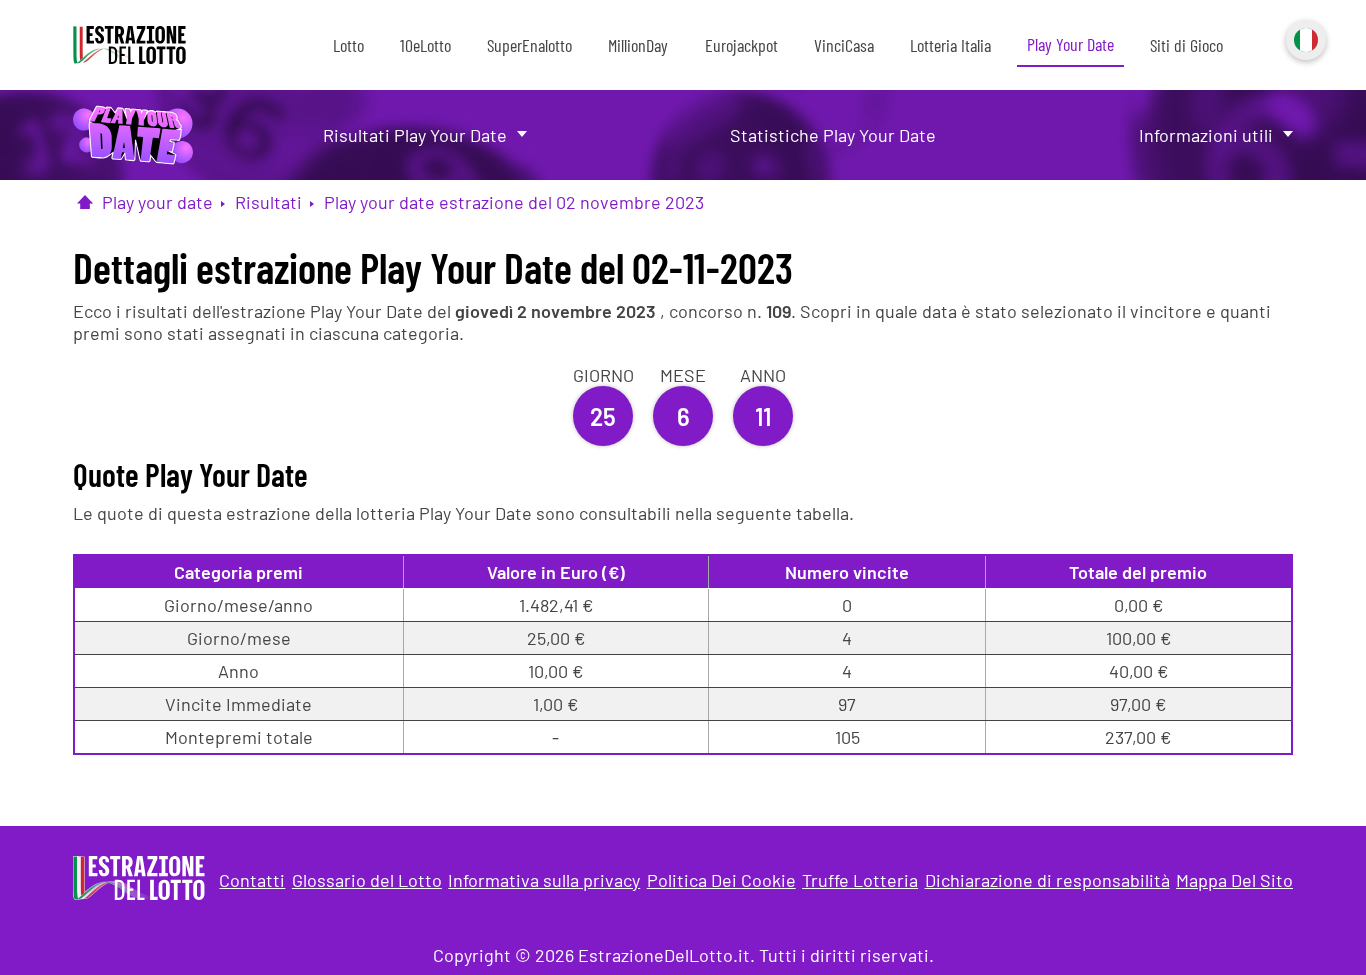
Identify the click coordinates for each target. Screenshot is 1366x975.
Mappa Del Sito (1234, 880)
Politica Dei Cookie (721, 880)
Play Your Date (1070, 44)
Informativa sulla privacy (544, 880)
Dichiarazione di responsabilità (1047, 880)
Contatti (252, 880)
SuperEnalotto (529, 45)
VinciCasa (844, 45)
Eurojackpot (741, 45)
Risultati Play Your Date (415, 135)
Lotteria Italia (950, 45)
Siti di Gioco (1186, 45)
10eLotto (425, 45)
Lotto (348, 45)
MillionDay (638, 45)
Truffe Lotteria (860, 880)
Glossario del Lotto (367, 880)
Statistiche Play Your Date (833, 135)
